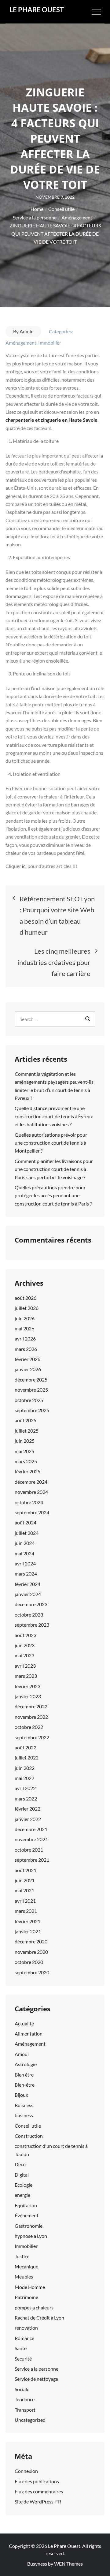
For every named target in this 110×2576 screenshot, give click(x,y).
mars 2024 (26, 1574)
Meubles (24, 2277)
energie (22, 2195)
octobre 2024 (29, 1502)
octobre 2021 (29, 1850)
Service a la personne (37, 2369)
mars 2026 (26, 1349)
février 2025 (28, 1471)
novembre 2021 (31, 1839)
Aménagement (21, 343)
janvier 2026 (28, 1369)
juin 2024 (25, 1543)
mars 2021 (26, 1911)
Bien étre (24, 2075)
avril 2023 (25, 1666)
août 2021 (26, 1870)
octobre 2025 (29, 1400)
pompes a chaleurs (34, 2307)
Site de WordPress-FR (38, 2501)
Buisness (24, 2105)
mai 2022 (24, 1778)
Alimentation (29, 2034)
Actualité (24, 2023)
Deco (20, 2164)
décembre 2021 (31, 1829)
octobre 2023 (29, 1615)
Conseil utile (28, 2126)
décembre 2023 (31, 1604)
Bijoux (21, 2095)
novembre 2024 (31, 1492)
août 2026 (26, 1298)
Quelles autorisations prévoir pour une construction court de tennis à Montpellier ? (51, 1143)
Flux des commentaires (39, 2491)
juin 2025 (25, 1441)
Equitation (26, 2205)
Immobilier (50, 343)
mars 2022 (26, 1798)
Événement (27, 2215)
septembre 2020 (32, 1972)
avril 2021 (25, 1901)
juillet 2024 (27, 1533)
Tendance (25, 2399)
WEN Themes (68, 2564)
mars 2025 (26, 1461)
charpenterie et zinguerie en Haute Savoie (51, 420)
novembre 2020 (31, 1952)
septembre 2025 (32, 1410)
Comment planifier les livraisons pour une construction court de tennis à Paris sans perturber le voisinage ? (54, 1169)
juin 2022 (25, 1768)
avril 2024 (25, 1563)
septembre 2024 (32, 1512)
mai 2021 (24, 1890)
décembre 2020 (31, 1941)
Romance (24, 2338)
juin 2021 (25, 1880)
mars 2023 (26, 1676)
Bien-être (25, 2085)
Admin (27, 331)
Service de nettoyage (36, 2379)
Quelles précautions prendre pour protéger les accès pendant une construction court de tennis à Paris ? (53, 1195)
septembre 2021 (32, 1860)
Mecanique (26, 2266)
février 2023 (28, 1686)
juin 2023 (25, 1645)
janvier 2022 (28, 1819)
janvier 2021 (28, 1931)
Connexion (26, 2471)
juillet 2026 (27, 1308)
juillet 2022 (27, 1757)
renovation (26, 2328)
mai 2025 (24, 1451)
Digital (22, 2175)
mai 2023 (24, 1655)
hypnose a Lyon (31, 2236)
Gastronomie (29, 2226)
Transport (25, 2410)
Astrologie (26, 2064)
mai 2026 (24, 1328)
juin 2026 (25, 1318)
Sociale (22, 2389)
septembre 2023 (32, 1625)
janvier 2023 (28, 1696)
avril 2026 (25, 1338)
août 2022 (26, 1747)
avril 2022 (25, 1788)
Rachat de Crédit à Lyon (39, 2318)
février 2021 (28, 1921)
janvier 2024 (28, 1594)
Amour (22, 2054)
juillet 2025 (27, 1431)
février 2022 (28, 1809)
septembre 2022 (32, 1737)
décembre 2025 (31, 1380)
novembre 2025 (31, 1390)
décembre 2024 (31, 1482)
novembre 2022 (31, 1717)
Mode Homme (30, 2287)
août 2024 (26, 1522)
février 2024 (28, 1584)
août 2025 (26, 1420)
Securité (23, 2359)
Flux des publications (37, 2481)
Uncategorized (30, 2420)
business (24, 2115)
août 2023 (26, 1635)
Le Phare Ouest (37, 10)
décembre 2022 (31, 1706)
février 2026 (28, 1359)
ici (25, 866)
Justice (22, 2256)
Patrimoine (26, 2297)
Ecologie (24, 2185)
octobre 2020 (29, 1962)
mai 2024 (24, 1553)
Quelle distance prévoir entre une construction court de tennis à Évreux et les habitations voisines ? (54, 1116)
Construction (29, 2136)
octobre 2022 (29, 1727)
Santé (21, 2348)
